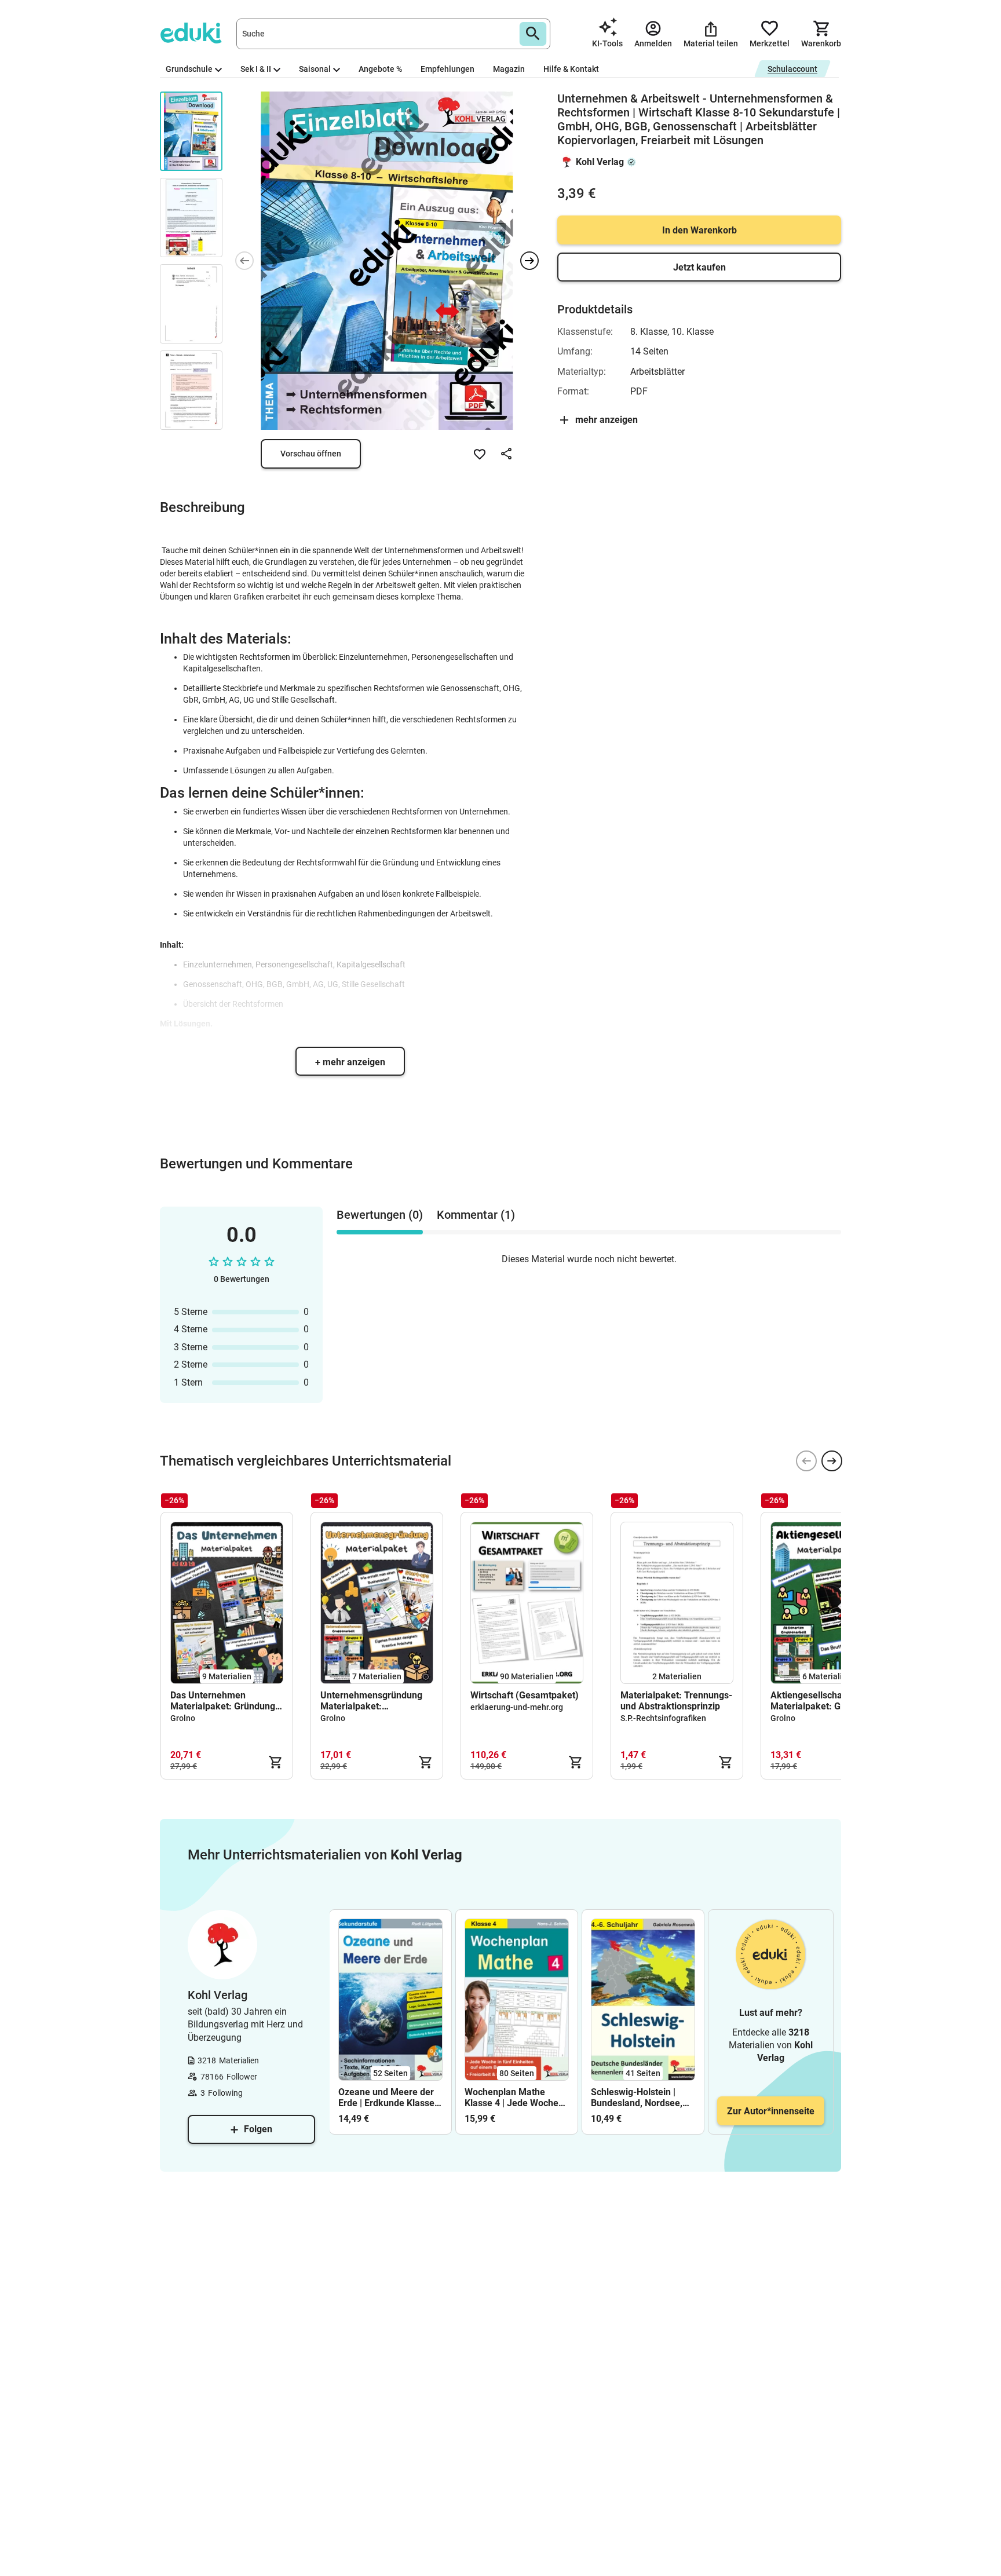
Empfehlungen (447, 69)
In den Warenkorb (699, 230)
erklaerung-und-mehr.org (517, 1707)
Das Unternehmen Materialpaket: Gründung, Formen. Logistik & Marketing (224, 1701)
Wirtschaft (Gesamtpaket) (525, 1695)
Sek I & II (256, 69)
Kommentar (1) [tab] (476, 1215)
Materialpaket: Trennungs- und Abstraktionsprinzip (676, 1701)
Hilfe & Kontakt (571, 69)
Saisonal (315, 69)
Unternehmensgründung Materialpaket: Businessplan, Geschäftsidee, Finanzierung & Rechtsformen (371, 1701)
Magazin (509, 69)
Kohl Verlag (600, 162)
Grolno (183, 1718)
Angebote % (380, 69)
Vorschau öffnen (311, 454)
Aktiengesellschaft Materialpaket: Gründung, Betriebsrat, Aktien (824, 1701)
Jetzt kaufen (699, 267)
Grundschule (189, 69)
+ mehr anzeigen (350, 1062)
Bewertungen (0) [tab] (380, 1215)
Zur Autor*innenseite (771, 2111)
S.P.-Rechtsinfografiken (663, 1718)
